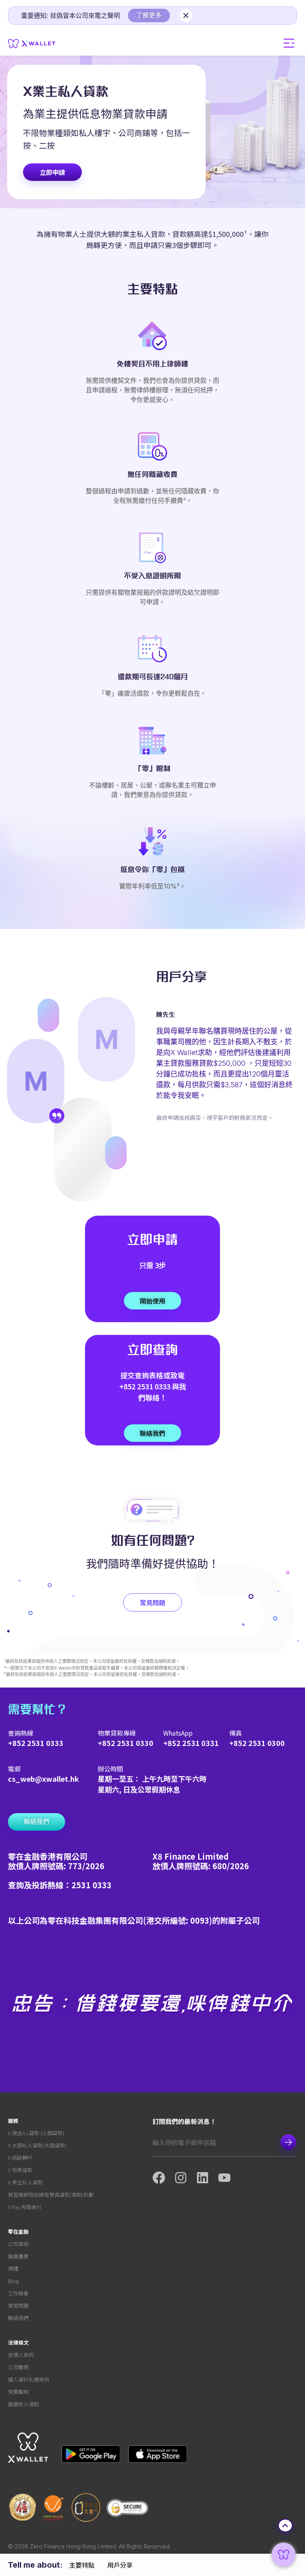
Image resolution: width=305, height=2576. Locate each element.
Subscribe (288, 2142)
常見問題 (18, 2305)
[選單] (289, 43)
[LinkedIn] (207, 2178)
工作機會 (18, 2293)
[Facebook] (163, 2178)
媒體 (13, 2269)
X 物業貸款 (20, 2170)
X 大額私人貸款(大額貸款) (37, 2145)
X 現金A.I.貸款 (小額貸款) (36, 2133)
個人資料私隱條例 (29, 2379)
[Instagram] (185, 2178)
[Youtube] (229, 2178)
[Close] (186, 16)
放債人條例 (21, 2355)
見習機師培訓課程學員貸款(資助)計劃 (51, 2195)
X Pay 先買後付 (25, 2207)
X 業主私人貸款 (25, 2182)
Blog (13, 2281)
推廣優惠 (18, 2256)
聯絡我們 (18, 2318)
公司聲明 (18, 2367)
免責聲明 (18, 2392)
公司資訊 (18, 2244)
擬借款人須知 (23, 2404)
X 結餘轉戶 (20, 2158)
